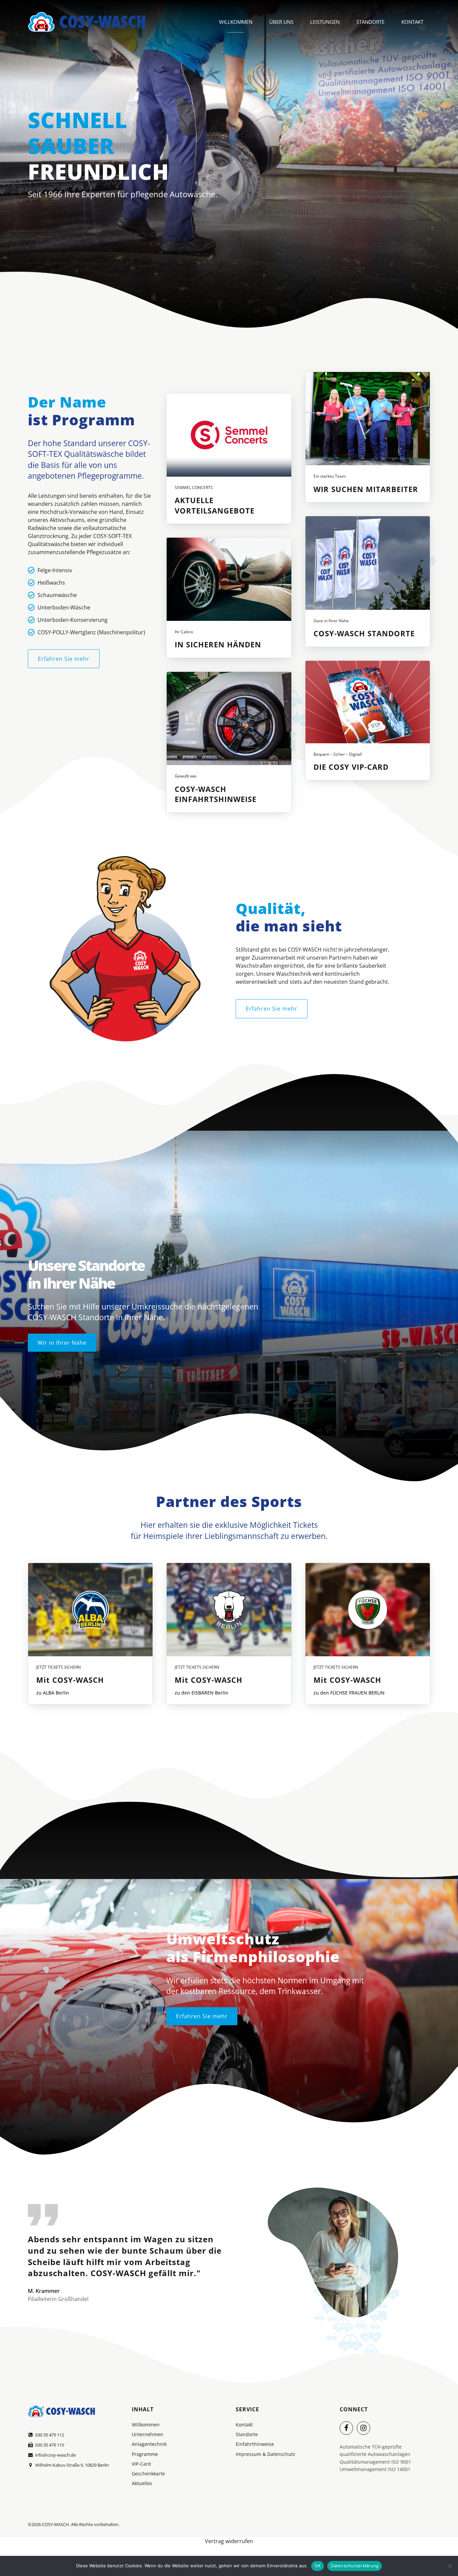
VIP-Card (141, 2464)
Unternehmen (148, 2434)
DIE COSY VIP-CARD (351, 767)
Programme (145, 2454)
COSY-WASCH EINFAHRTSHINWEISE (216, 794)
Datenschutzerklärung (355, 2566)
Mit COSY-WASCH (70, 1680)
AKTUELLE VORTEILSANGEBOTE (215, 505)
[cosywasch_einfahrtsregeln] (229, 718)
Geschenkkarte (148, 2474)
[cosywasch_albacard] (90, 1610)
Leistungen (325, 22)
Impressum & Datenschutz (266, 2454)
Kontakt (412, 22)
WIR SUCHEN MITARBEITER (366, 489)
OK (318, 2566)
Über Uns (281, 22)
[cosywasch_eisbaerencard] (229, 1610)
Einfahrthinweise (255, 2444)
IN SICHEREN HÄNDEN (218, 644)
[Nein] (450, 2566)
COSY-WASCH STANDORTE (364, 633)
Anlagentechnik (149, 2444)
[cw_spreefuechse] (368, 1610)
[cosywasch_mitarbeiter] (368, 419)
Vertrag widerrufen (229, 2541)
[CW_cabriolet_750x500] (229, 579)
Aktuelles (142, 2483)
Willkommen (236, 22)
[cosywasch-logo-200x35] (61, 2411)
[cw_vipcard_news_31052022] (368, 702)
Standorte (370, 22)
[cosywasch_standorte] (368, 563)
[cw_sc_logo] (229, 435)
